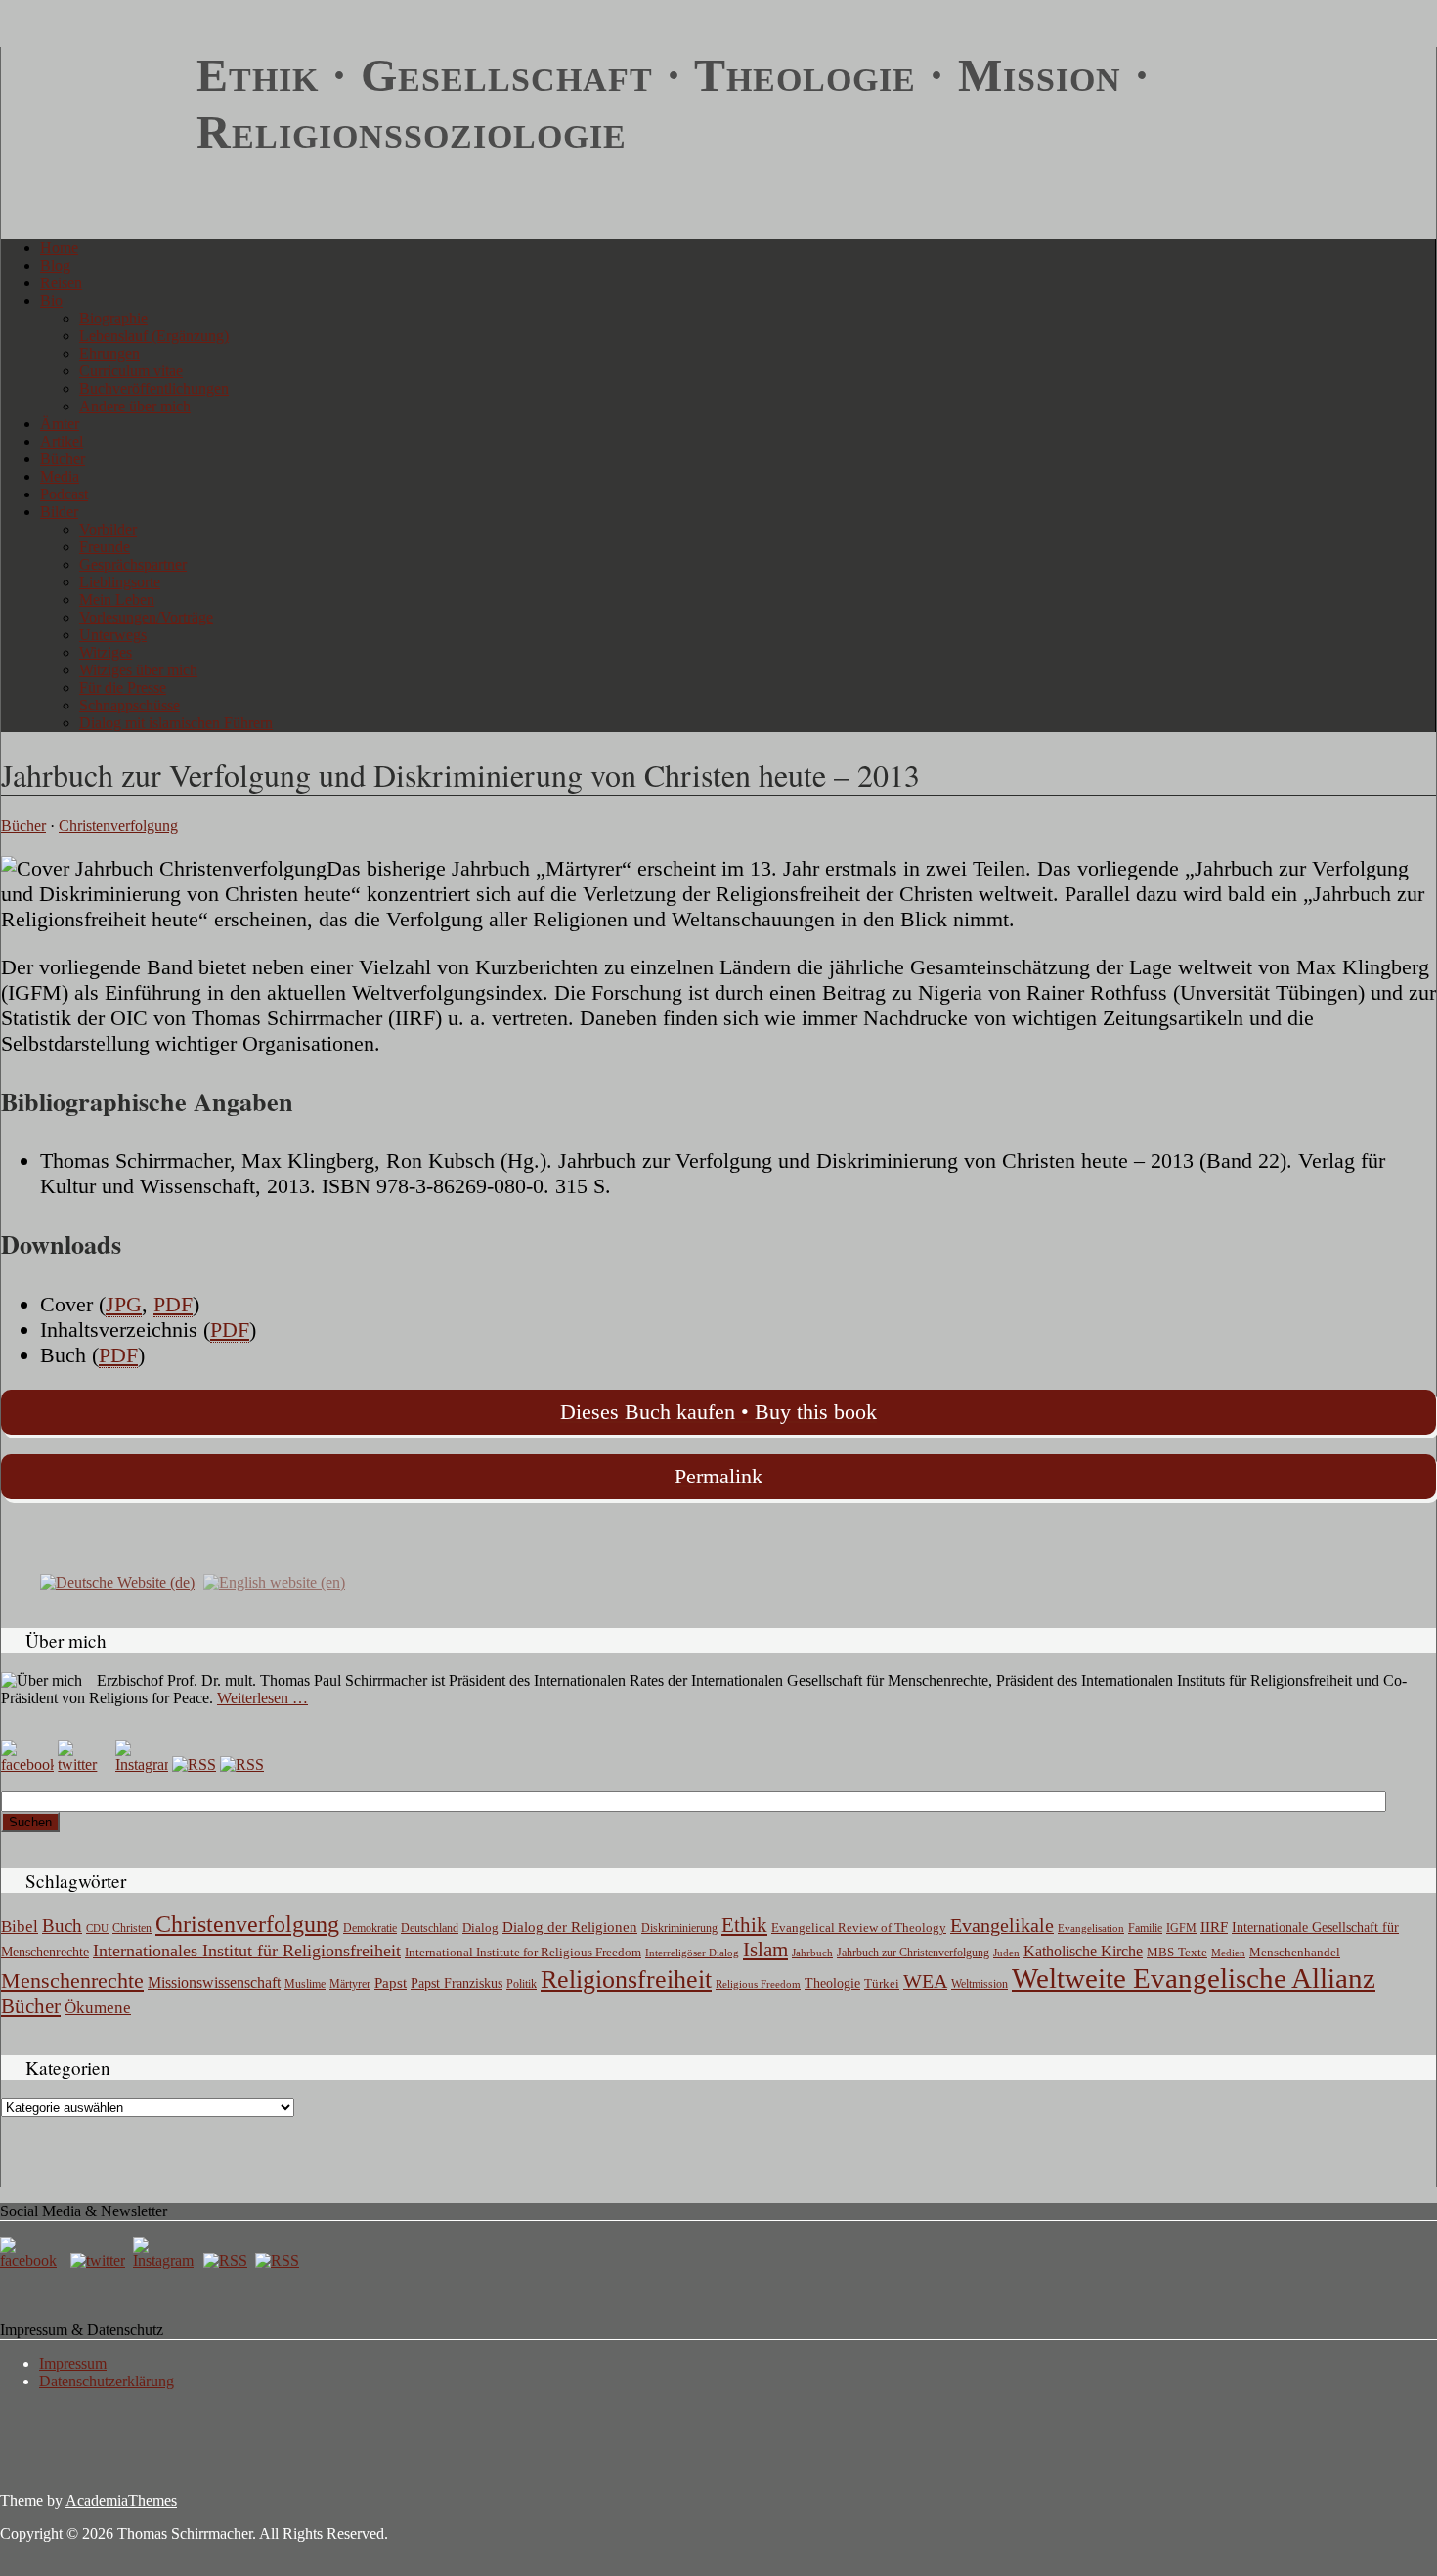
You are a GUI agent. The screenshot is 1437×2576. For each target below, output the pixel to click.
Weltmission (980, 1984)
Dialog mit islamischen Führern (176, 723)
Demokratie (370, 1929)
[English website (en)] (274, 1582)
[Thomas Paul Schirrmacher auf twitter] (84, 1764)
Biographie (113, 318)
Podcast (64, 494)
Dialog (480, 1928)
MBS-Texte (1177, 1952)
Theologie (832, 1983)
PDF (173, 1304)
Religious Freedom (758, 1984)
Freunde (105, 547)
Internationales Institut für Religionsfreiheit (247, 1951)
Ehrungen (109, 353)
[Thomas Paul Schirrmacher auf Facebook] (27, 1764)
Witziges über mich (138, 670)
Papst (391, 1983)
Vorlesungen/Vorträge (146, 617)
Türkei (882, 1983)
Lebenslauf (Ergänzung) (154, 336)
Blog (55, 265)
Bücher (63, 459)
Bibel (20, 1927)
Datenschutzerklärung (107, 2381)
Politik (522, 1984)
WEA (925, 1981)
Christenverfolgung (118, 825)
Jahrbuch (812, 1953)
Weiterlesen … (262, 1698)
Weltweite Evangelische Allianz (1194, 1978)
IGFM (1181, 1928)
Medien (1228, 1953)
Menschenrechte (72, 1980)
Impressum (73, 2363)
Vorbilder (108, 529)
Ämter (60, 424)
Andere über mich (135, 406)
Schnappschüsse (130, 705)
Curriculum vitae (131, 371)
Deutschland (430, 1928)
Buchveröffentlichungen (154, 388)
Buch (62, 1926)
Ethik (744, 1925)
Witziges (106, 652)
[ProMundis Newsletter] (194, 1764)
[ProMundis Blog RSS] (242, 1764)
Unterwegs (113, 635)
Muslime (305, 1984)
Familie (1145, 1929)
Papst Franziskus (457, 1983)
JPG (124, 1304)
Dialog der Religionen (570, 1927)
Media (60, 476)
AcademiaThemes (121, 2500)
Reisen (61, 283)
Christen (132, 1928)
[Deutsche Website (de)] (117, 1582)
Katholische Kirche (1083, 1952)
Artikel (62, 441)
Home (59, 248)
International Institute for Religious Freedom (523, 1952)
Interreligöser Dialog (692, 1953)
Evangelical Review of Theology (859, 1928)
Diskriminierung (679, 1928)
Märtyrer (350, 1984)
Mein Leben (117, 600)
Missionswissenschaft (214, 1982)
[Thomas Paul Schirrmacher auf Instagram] (142, 1764)
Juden (1006, 1953)
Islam (765, 1950)
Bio (51, 301)
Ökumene (98, 2008)
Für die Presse (123, 687)
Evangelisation (1091, 1928)
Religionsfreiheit (626, 1979)
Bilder (59, 512)
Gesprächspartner (133, 564)
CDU (97, 1928)
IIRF (1214, 1927)
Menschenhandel (1295, 1953)
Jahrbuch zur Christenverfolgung (913, 1953)
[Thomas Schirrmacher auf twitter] (100, 2261)
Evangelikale (1002, 1925)
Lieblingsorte (120, 582)
